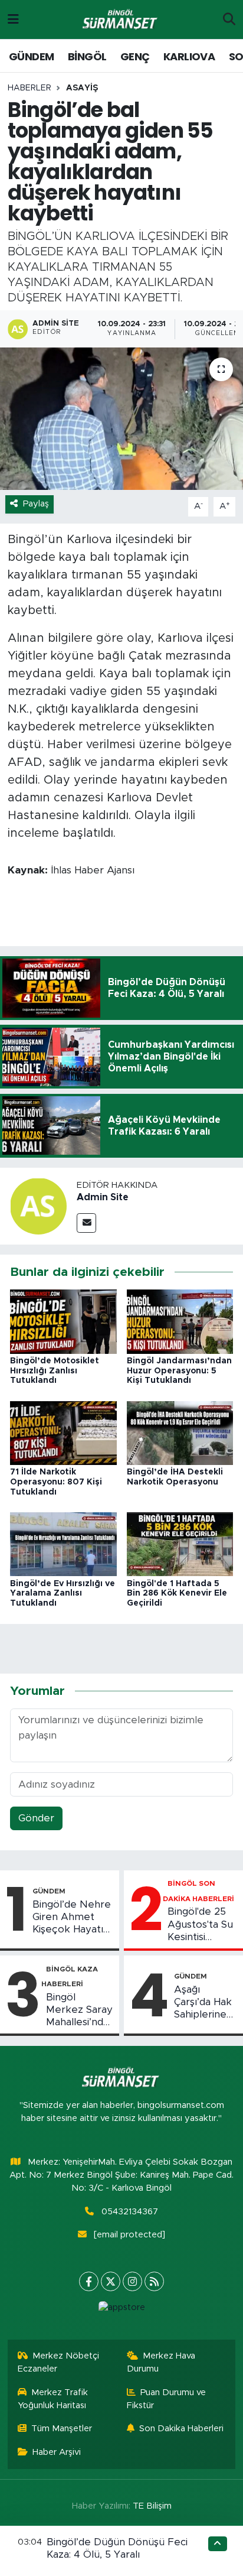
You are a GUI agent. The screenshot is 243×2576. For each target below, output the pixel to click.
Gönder (36, 1818)
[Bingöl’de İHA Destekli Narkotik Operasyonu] (180, 1432)
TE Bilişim (152, 2506)
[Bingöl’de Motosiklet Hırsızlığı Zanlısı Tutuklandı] (63, 1321)
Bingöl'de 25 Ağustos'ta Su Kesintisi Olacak (200, 1925)
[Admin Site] (38, 1205)
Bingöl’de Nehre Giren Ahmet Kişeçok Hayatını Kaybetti (72, 1918)
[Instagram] (132, 2281)
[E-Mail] (86, 1223)
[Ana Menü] (13, 19)
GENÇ (135, 56)
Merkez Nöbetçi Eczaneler (59, 2362)
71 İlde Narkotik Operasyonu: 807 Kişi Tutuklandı (56, 1482)
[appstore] (121, 2310)
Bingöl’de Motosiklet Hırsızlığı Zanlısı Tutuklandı (55, 1371)
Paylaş (36, 504)
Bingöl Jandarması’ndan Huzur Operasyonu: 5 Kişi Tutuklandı (179, 1371)
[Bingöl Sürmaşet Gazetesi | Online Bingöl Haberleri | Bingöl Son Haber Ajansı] (121, 20)
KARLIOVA (189, 56)
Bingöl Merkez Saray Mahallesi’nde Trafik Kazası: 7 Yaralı (79, 2010)
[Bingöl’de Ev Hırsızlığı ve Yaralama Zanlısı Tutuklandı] (63, 1544)
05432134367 (130, 2212)
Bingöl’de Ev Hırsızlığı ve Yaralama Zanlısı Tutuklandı (63, 1594)
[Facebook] (89, 2281)
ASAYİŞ (82, 88)
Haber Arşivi (57, 2452)
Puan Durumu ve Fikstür (167, 2399)
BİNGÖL (87, 56)
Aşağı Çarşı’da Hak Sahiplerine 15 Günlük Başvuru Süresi (203, 2003)
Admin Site (103, 1197)
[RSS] (154, 2281)
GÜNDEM (31, 56)
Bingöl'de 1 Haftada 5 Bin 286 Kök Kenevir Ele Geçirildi (177, 1594)
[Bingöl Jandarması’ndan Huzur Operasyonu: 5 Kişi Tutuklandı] (180, 1321)
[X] (111, 2281)
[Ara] (229, 20)
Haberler (29, 88)
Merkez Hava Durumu (161, 2362)
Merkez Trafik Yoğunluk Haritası (53, 2399)
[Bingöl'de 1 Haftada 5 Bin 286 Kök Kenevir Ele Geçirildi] (180, 1544)
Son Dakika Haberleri (181, 2429)
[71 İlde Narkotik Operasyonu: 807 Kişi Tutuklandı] (63, 1432)
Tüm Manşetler (62, 2429)
